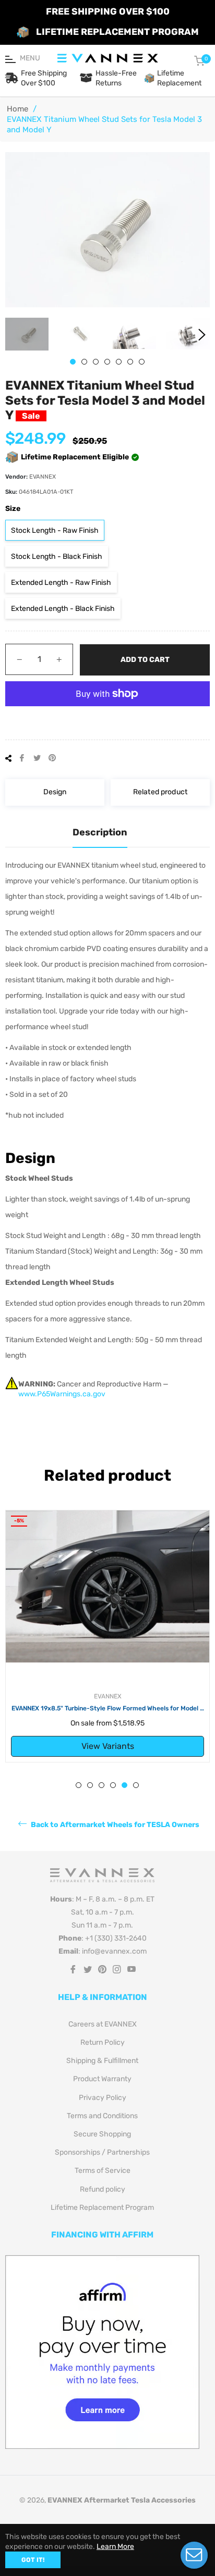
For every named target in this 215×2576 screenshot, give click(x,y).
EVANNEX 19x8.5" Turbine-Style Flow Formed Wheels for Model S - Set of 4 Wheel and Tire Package (108, 1709)
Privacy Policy (103, 2098)
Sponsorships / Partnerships (102, 2152)
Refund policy (103, 2189)
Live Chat (194, 2555)
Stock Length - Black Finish (57, 557)
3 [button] (96, 362)
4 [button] (107, 362)
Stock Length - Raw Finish (55, 530)
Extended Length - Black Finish (63, 609)
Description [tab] (100, 832)
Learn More (115, 2547)
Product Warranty (102, 2079)
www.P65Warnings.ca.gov (62, 1394)
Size (13, 509)
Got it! (33, 2560)
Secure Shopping (102, 2134)
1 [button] (73, 362)
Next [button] (202, 335)
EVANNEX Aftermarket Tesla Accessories (122, 2500)
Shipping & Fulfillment (102, 2061)
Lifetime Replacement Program (102, 2208)
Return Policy (103, 2042)
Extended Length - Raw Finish (61, 583)
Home (17, 109)
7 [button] (142, 362)
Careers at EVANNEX (103, 2024)
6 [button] (130, 362)
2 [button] (84, 362)
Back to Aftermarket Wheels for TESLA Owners (114, 1824)
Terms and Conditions (102, 2116)
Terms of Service (103, 2171)
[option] (107, 1636)
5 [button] (119, 362)
